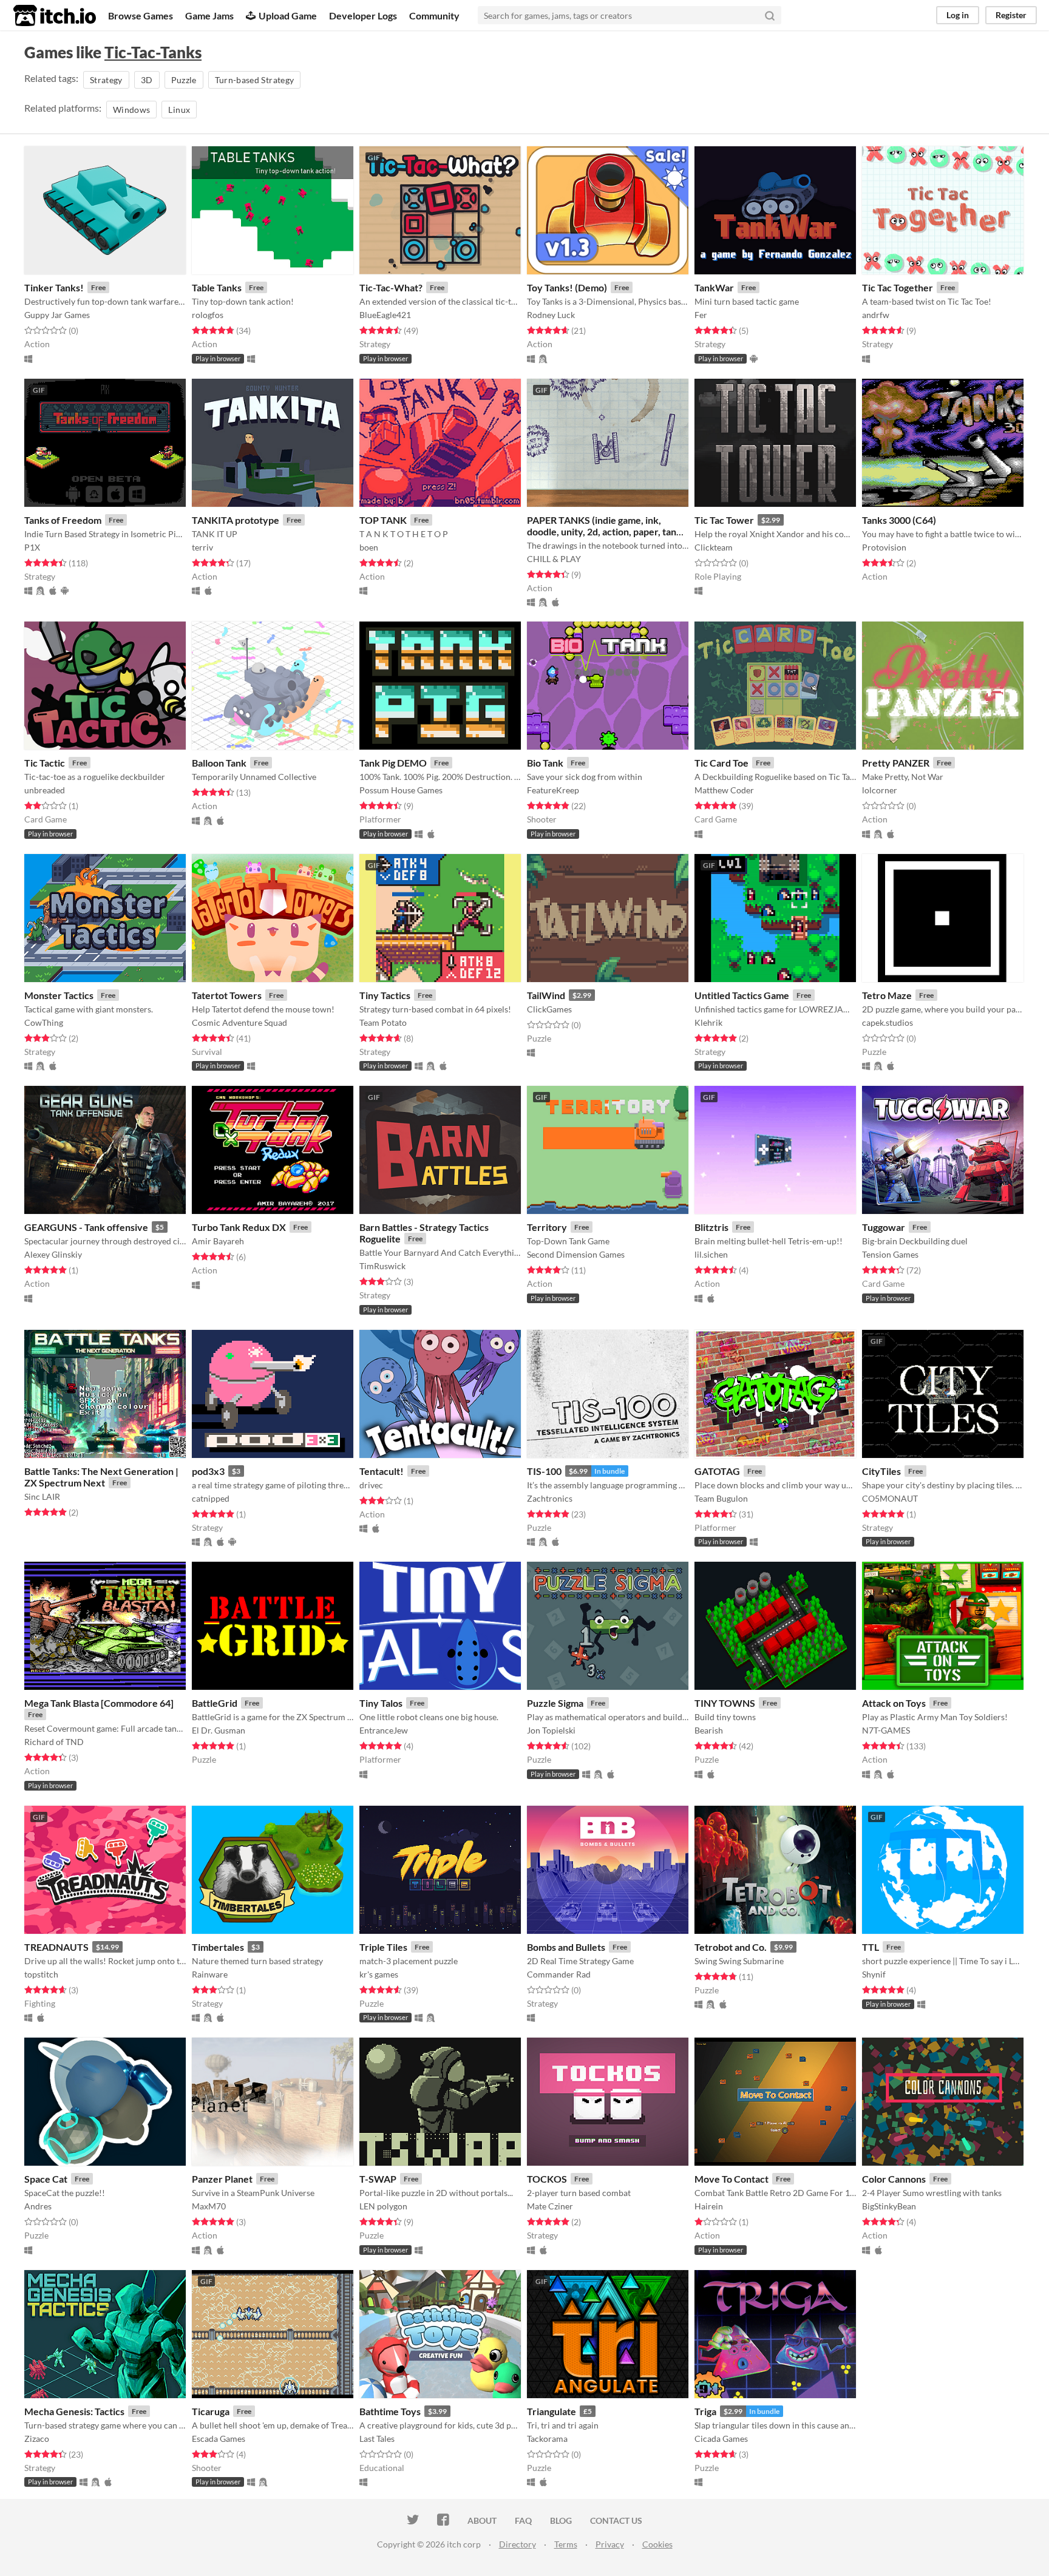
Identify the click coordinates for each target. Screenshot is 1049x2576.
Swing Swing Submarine (739, 1961)
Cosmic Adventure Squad (239, 1022)
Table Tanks (217, 287)
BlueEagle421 (385, 315)
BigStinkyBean (889, 2206)
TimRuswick (382, 1266)
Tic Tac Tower (724, 520)
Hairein (709, 2206)
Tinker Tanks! (54, 287)
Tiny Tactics (385, 995)
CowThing (44, 1022)
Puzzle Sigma (555, 1703)
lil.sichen (711, 1254)
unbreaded (45, 790)
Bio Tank (545, 763)
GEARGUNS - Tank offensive (86, 1227)
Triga (705, 2411)
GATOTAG (717, 1471)
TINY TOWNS (725, 1703)
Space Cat (46, 2179)
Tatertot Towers (227, 995)
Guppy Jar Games (57, 315)
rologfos (208, 315)
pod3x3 (208, 1471)
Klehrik (708, 1022)
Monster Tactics (59, 995)
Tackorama (547, 2439)
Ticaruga (211, 2411)
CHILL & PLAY (554, 559)
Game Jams (209, 15)
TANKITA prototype (236, 520)
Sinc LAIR (42, 1496)
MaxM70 (209, 2206)
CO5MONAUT (890, 1498)
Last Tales (377, 2439)
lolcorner (880, 790)
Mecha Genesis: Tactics (74, 2411)
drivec (371, 1485)
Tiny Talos (381, 1703)
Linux (179, 110)
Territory (547, 1227)
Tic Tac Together (898, 287)
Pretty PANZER (896, 763)
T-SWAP (378, 2179)
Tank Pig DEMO (393, 763)
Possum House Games (401, 790)
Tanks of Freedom (63, 520)
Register (1011, 15)
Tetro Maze (887, 995)
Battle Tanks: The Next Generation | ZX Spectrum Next (101, 1477)
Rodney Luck (551, 315)
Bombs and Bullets (566, 1947)
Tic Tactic (45, 763)
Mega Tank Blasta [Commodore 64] (99, 1703)
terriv (202, 547)
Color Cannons (894, 2179)
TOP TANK (383, 520)
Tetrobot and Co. (731, 1947)
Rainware (210, 1974)
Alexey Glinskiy (53, 1254)
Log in (958, 15)
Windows (131, 110)
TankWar (714, 287)
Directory (518, 2544)
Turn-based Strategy (255, 80)
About (482, 2520)
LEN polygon (383, 2206)
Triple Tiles (383, 1947)
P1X (32, 547)
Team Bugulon (721, 1498)
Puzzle (184, 80)
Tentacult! (382, 1471)
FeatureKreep (553, 790)
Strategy (106, 80)
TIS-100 (544, 1471)
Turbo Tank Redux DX (239, 1227)
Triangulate (552, 2411)
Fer (701, 315)
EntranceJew (384, 1730)
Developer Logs (363, 15)
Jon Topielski (551, 1730)
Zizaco (37, 2439)
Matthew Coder (724, 790)
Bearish (709, 1730)
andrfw (876, 315)
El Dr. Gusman (219, 1730)
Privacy (610, 2544)
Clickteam (714, 547)
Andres (38, 2206)
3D (147, 80)
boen (369, 547)
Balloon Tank (219, 763)
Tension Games (890, 1254)
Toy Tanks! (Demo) (567, 287)
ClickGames (549, 1009)
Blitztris (711, 1227)
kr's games (379, 1974)
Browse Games (141, 15)
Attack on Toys (894, 1703)
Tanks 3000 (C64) (899, 520)
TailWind (546, 995)
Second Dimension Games (576, 1254)
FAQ (523, 2520)
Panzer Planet (222, 2179)
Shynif (874, 1974)
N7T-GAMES (886, 1730)
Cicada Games (721, 2439)
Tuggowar (884, 1227)
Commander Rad (559, 1974)
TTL (871, 1947)
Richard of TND (54, 1742)
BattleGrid (215, 1703)
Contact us (616, 2520)
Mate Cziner (550, 2206)
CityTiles (881, 1471)
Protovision (884, 547)
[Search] (770, 15)
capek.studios (888, 1022)
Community (434, 15)
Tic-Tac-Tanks (153, 52)
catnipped (211, 1498)
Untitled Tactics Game (742, 995)
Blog (561, 2520)
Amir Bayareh (218, 1241)
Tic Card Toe (721, 763)
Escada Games (219, 2439)
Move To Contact (732, 2179)
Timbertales (218, 1947)
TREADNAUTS (56, 1947)
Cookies (657, 2544)
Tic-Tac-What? (391, 287)
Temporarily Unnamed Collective (254, 777)
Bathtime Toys (390, 2411)
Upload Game (288, 15)
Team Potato (383, 1022)
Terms (566, 2544)
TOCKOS (547, 2179)
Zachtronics (550, 1498)
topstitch (41, 1974)
